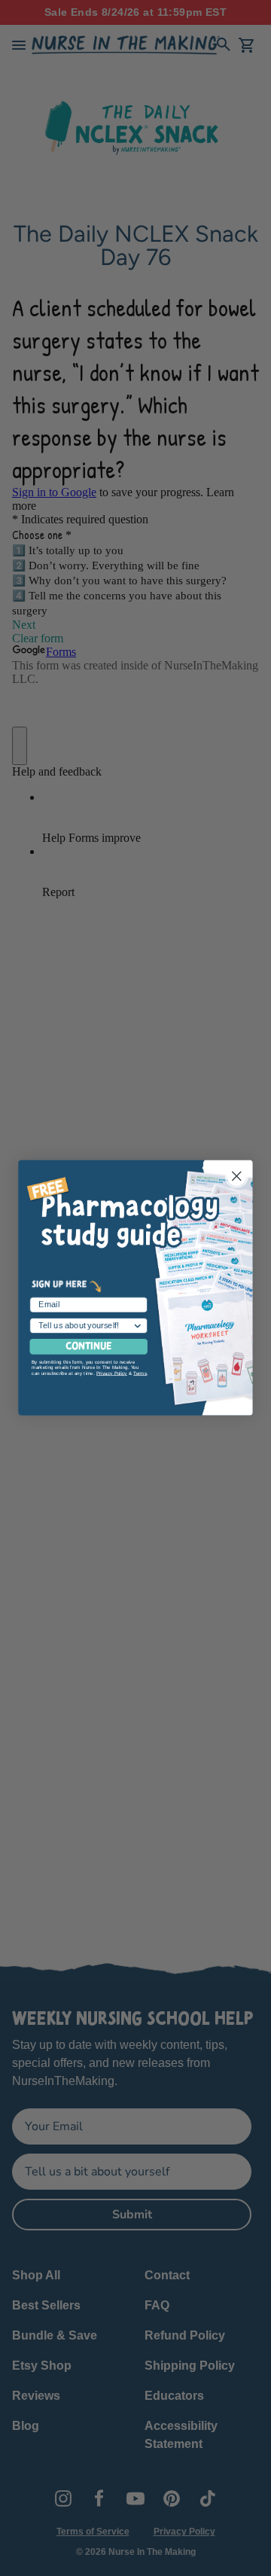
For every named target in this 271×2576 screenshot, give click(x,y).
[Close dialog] (236, 1176)
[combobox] (85, 1326)
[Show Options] (138, 1326)
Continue (89, 1347)
